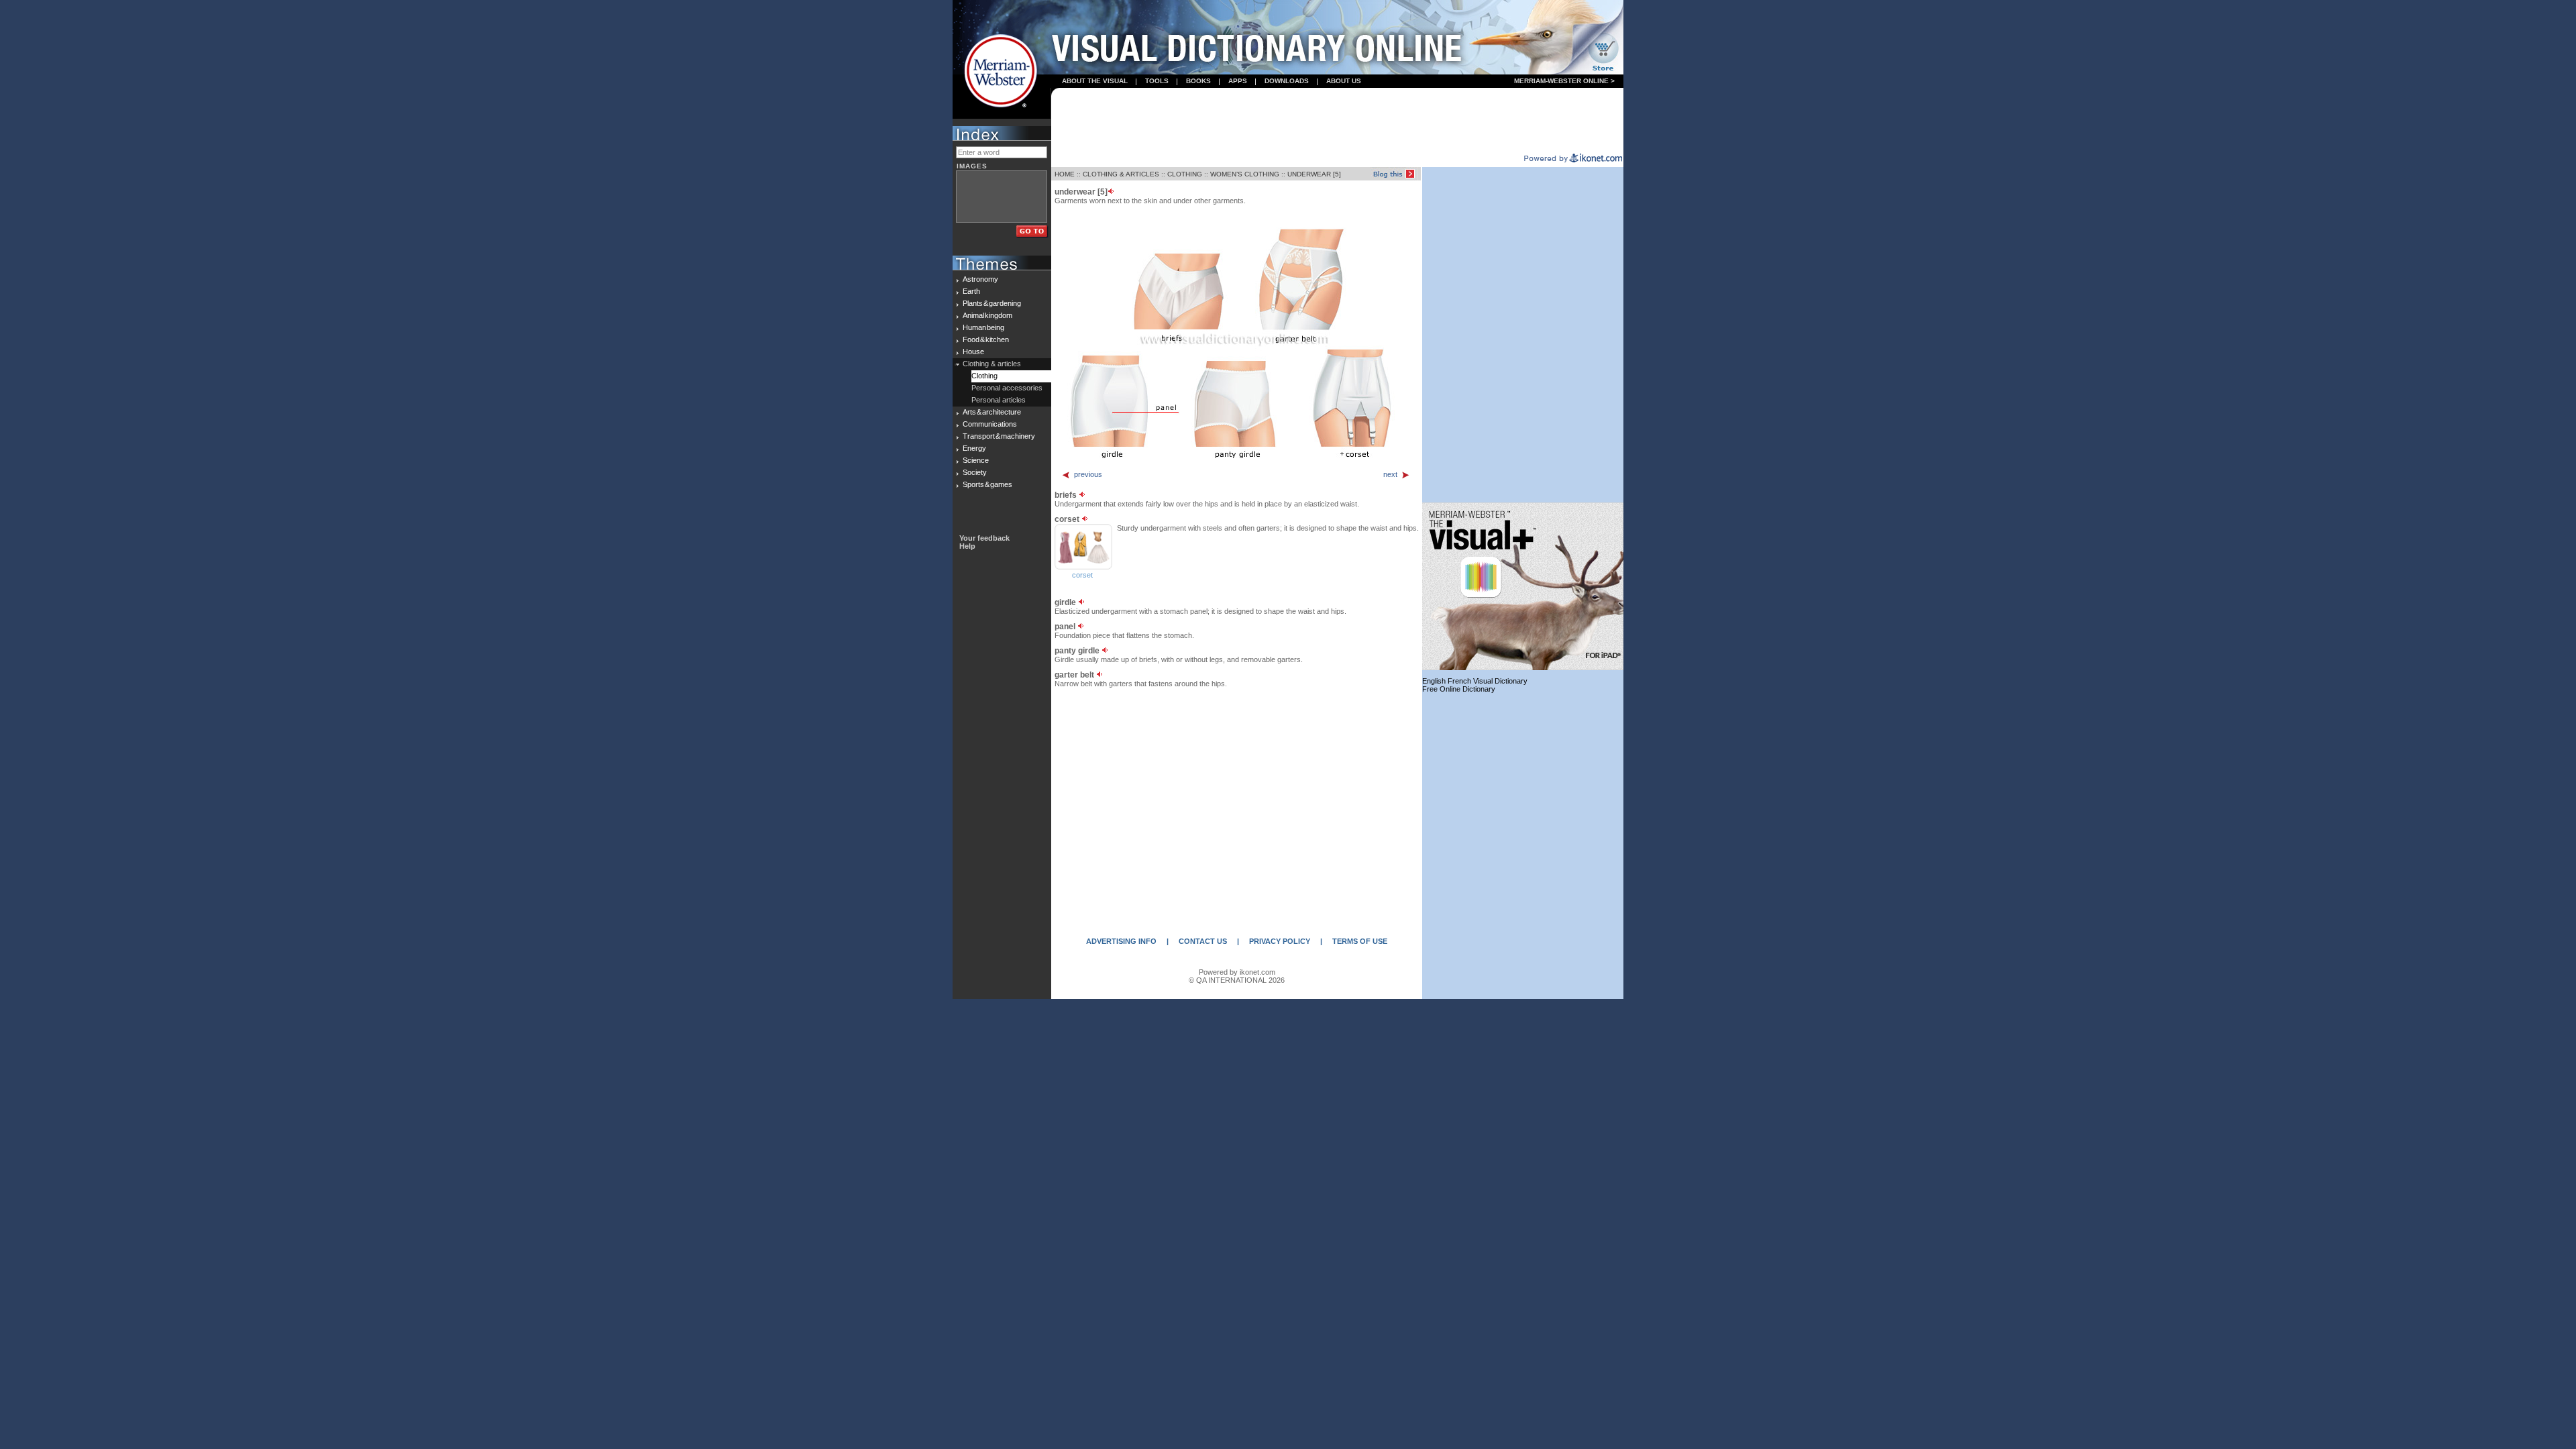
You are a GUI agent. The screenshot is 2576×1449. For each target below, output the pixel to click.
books (1198, 81)
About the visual (1095, 81)
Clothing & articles (992, 364)
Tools (1157, 81)
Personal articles (999, 400)
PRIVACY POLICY (1280, 941)
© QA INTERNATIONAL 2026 (1237, 980)
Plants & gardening (992, 303)
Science (976, 460)
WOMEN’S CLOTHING (1245, 174)
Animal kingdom (987, 315)
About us (1344, 81)
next (1390, 474)
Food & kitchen (986, 339)
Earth (971, 291)
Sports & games (987, 484)
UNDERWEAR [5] (1314, 174)
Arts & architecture (992, 412)
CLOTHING (1185, 174)
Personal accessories (1007, 388)
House (973, 352)
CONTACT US (1203, 941)
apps (1238, 81)
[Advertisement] (1338, 121)
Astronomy (980, 279)
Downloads (1287, 81)
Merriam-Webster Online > (1564, 81)
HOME (1065, 174)
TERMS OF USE (1360, 941)
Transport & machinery (999, 436)
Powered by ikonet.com (1237, 972)
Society (975, 472)
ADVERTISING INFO (1121, 941)
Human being (983, 327)
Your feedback (984, 538)
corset (1082, 575)
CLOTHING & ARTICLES (1121, 174)
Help (967, 546)
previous (1088, 474)
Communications (990, 424)
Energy (974, 448)
